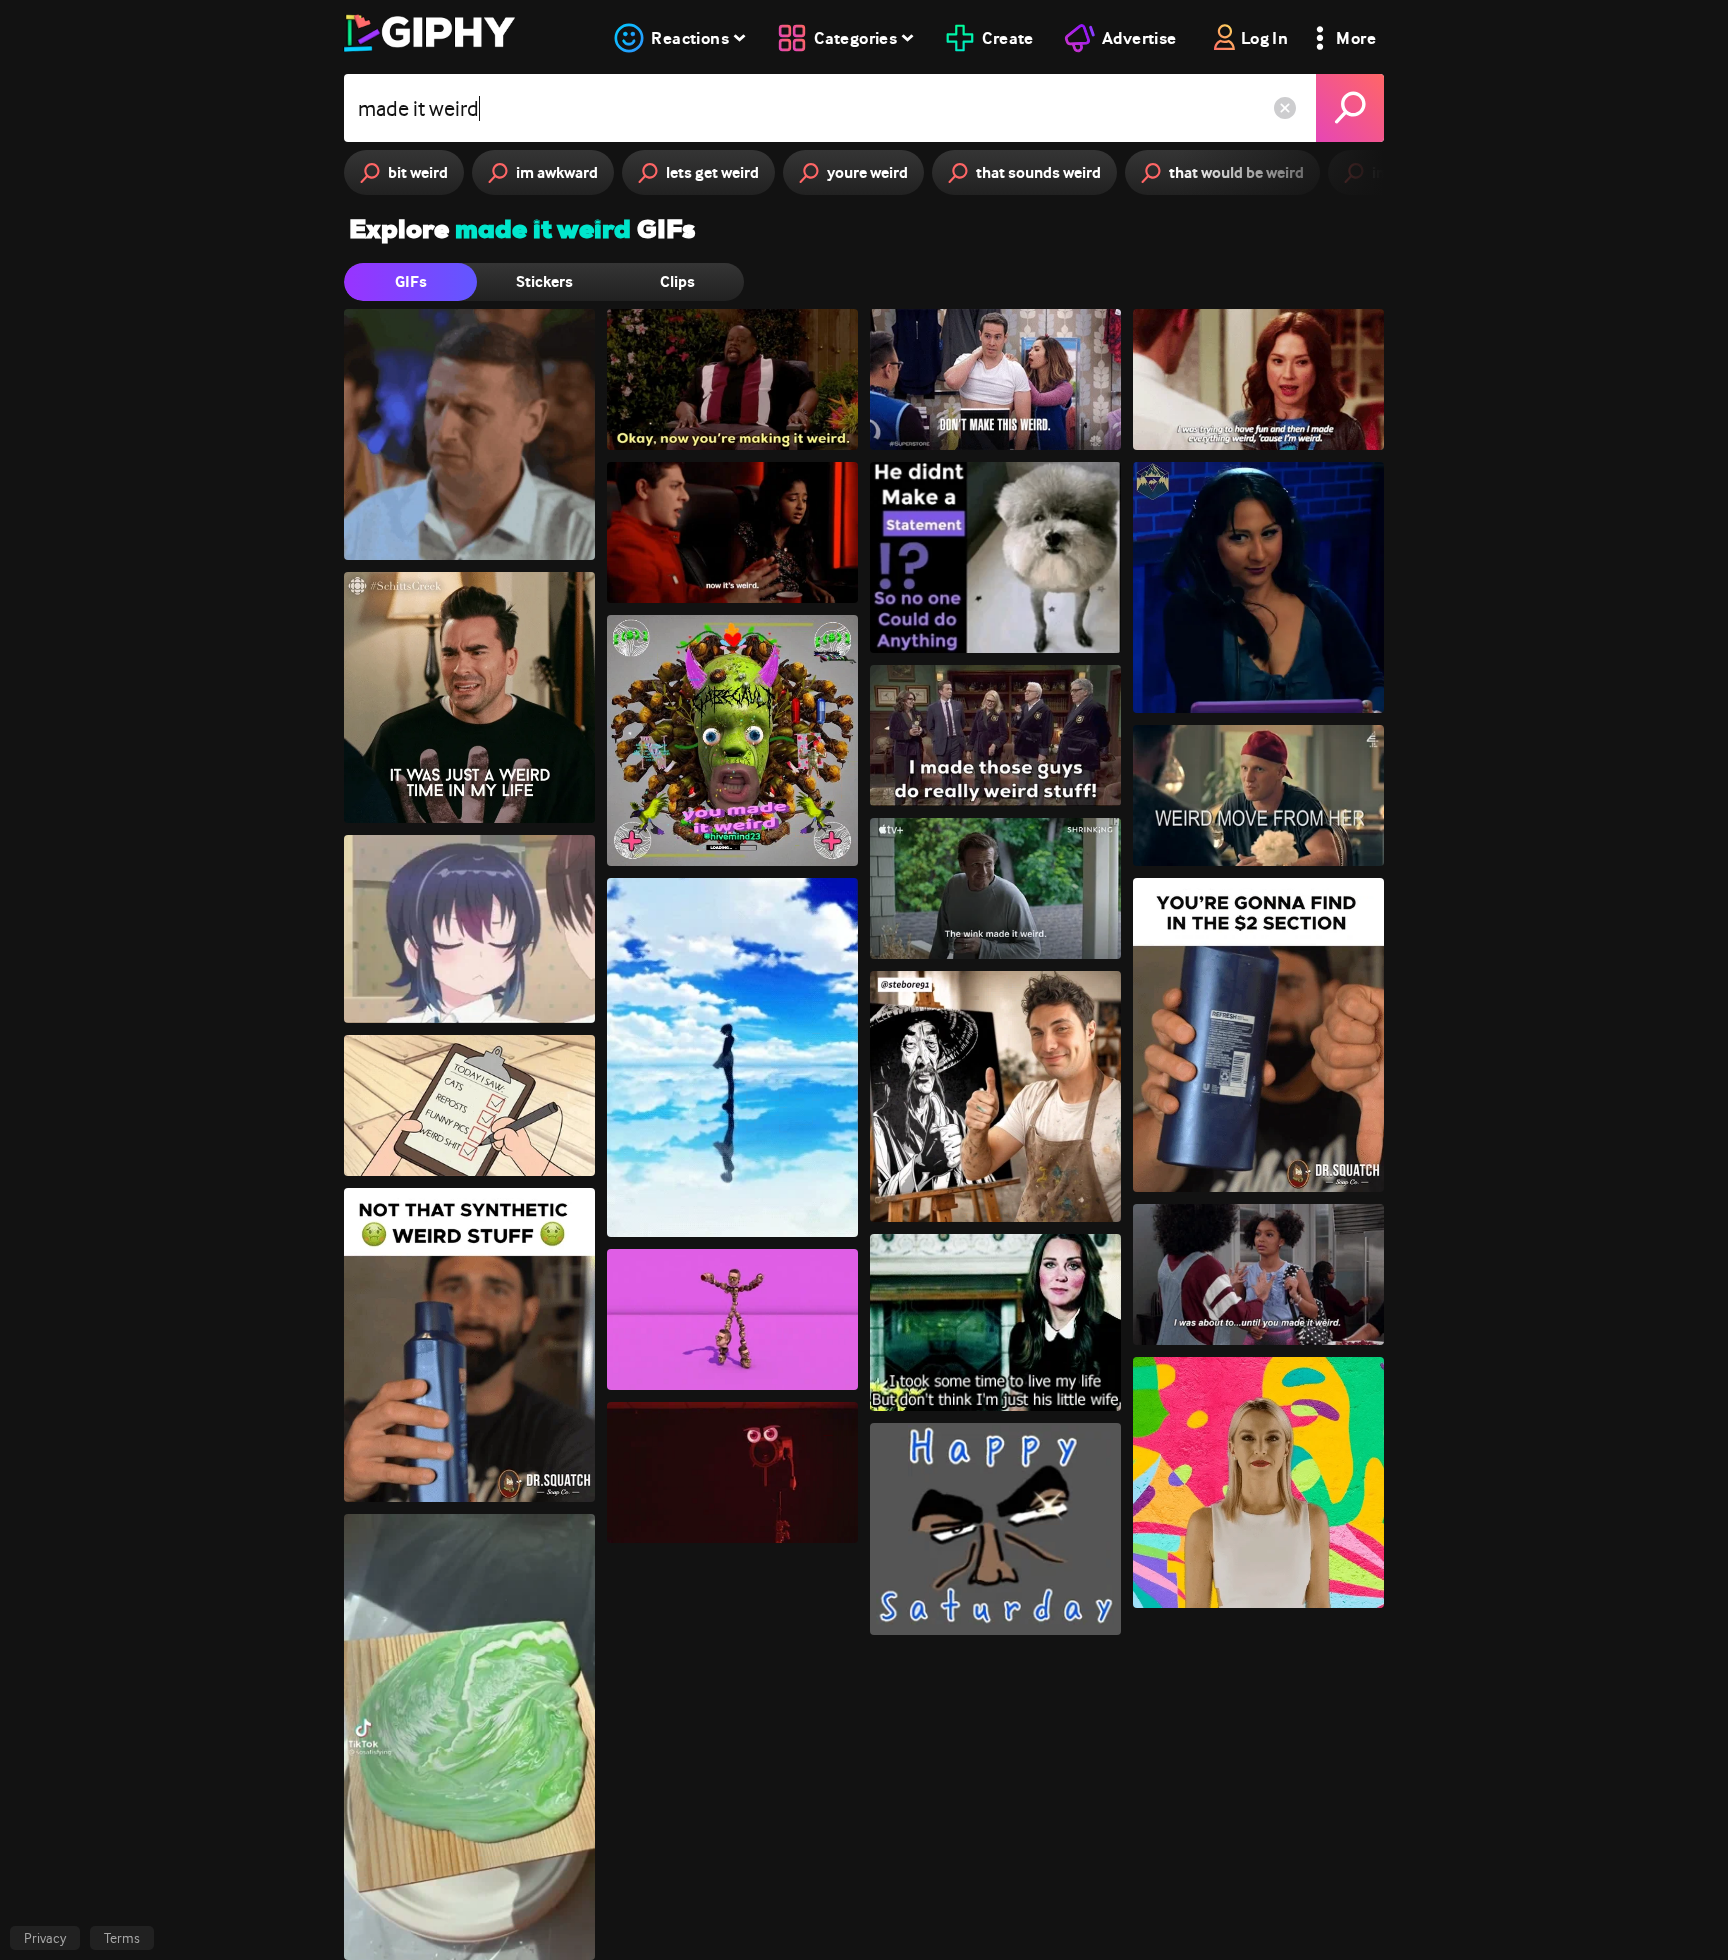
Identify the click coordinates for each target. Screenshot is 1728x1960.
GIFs (411, 281)
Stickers (544, 281)
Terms (122, 1938)
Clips (677, 281)
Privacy (45, 1938)
